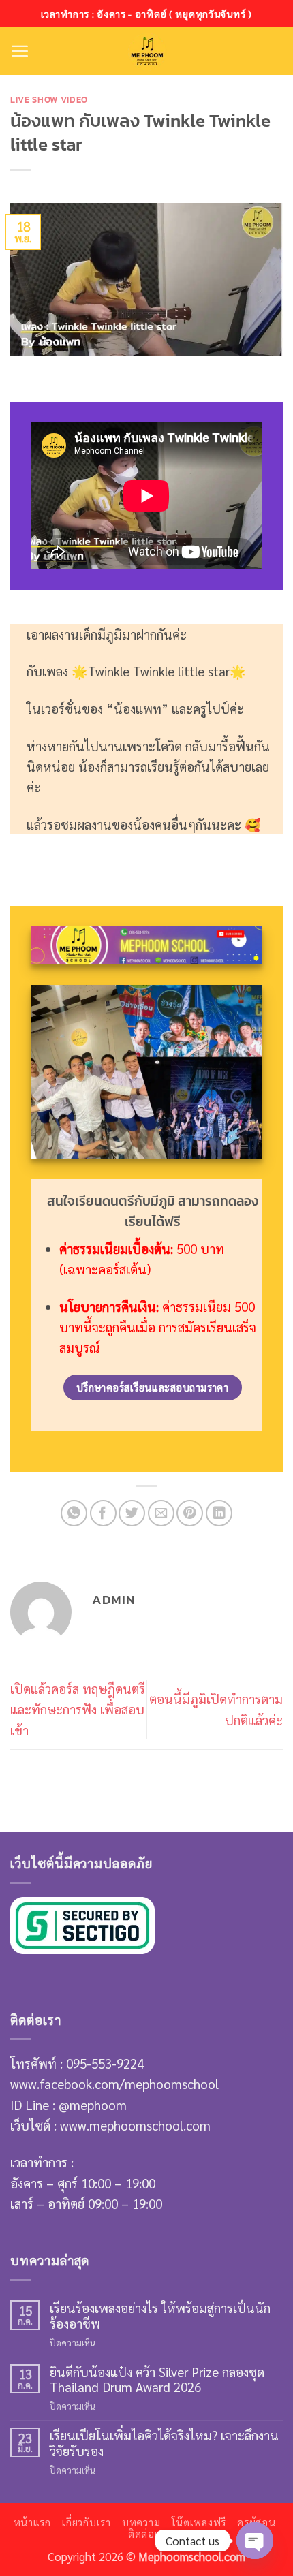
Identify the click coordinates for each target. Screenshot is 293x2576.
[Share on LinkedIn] (219, 1513)
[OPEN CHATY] (255, 2541)
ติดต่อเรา (149, 2534)
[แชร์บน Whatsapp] (74, 1513)
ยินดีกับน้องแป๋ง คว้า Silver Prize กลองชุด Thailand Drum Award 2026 (157, 2379)
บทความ (141, 2522)
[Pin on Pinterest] (190, 1513)
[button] (20, 51)
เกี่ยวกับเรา (87, 2522)
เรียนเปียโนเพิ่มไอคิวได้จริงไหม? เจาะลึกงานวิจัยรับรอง (164, 2443)
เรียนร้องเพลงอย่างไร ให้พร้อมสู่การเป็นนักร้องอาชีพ (160, 2315)
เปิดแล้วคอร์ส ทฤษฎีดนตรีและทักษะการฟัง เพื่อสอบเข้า (78, 1709)
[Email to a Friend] (161, 1513)
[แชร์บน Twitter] (132, 1513)
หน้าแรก (32, 2522)
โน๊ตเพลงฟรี (199, 2522)
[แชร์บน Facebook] (103, 1513)
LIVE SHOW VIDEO (49, 99)
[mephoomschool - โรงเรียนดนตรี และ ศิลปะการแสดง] (147, 51)
